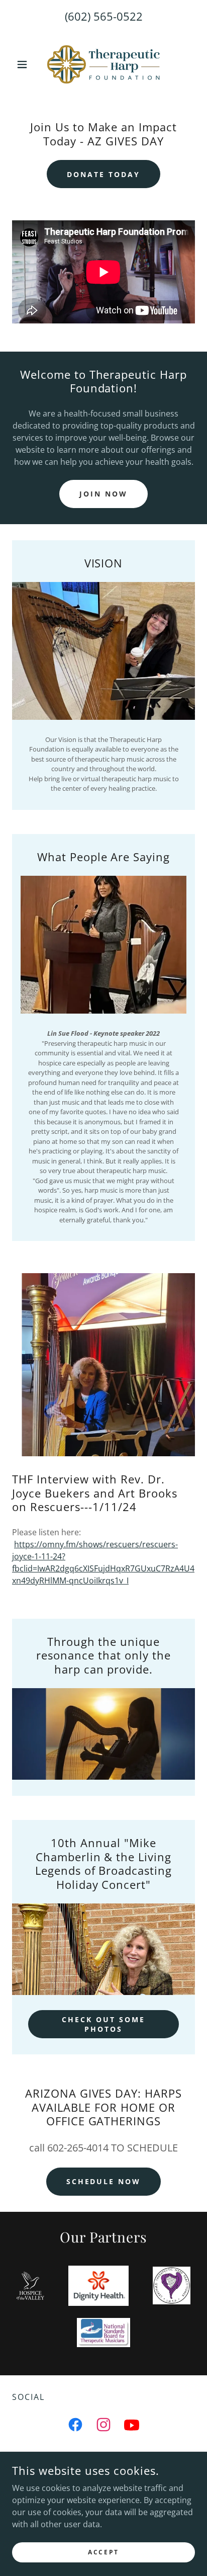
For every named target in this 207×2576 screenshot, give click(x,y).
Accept (103, 2552)
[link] (103, 64)
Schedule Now (104, 2181)
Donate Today (103, 174)
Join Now (103, 494)
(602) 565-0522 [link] (104, 16)
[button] (26, 64)
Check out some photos (103, 2024)
